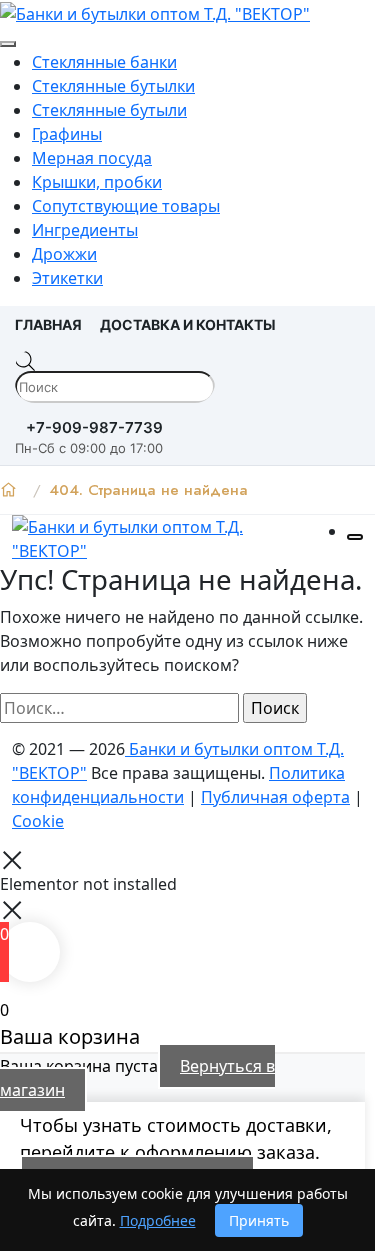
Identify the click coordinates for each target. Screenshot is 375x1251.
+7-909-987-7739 (94, 427)
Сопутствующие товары (126, 206)
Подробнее (158, 1220)
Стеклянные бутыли (109, 110)
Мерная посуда (92, 158)
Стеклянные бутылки (113, 86)
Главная (48, 324)
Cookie (38, 821)
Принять (259, 1220)
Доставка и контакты (188, 324)
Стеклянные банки (104, 62)
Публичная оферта (275, 797)
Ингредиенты (85, 230)
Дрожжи (64, 254)
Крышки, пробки (97, 182)
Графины (67, 134)
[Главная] (8, 490)
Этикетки (67, 278)
